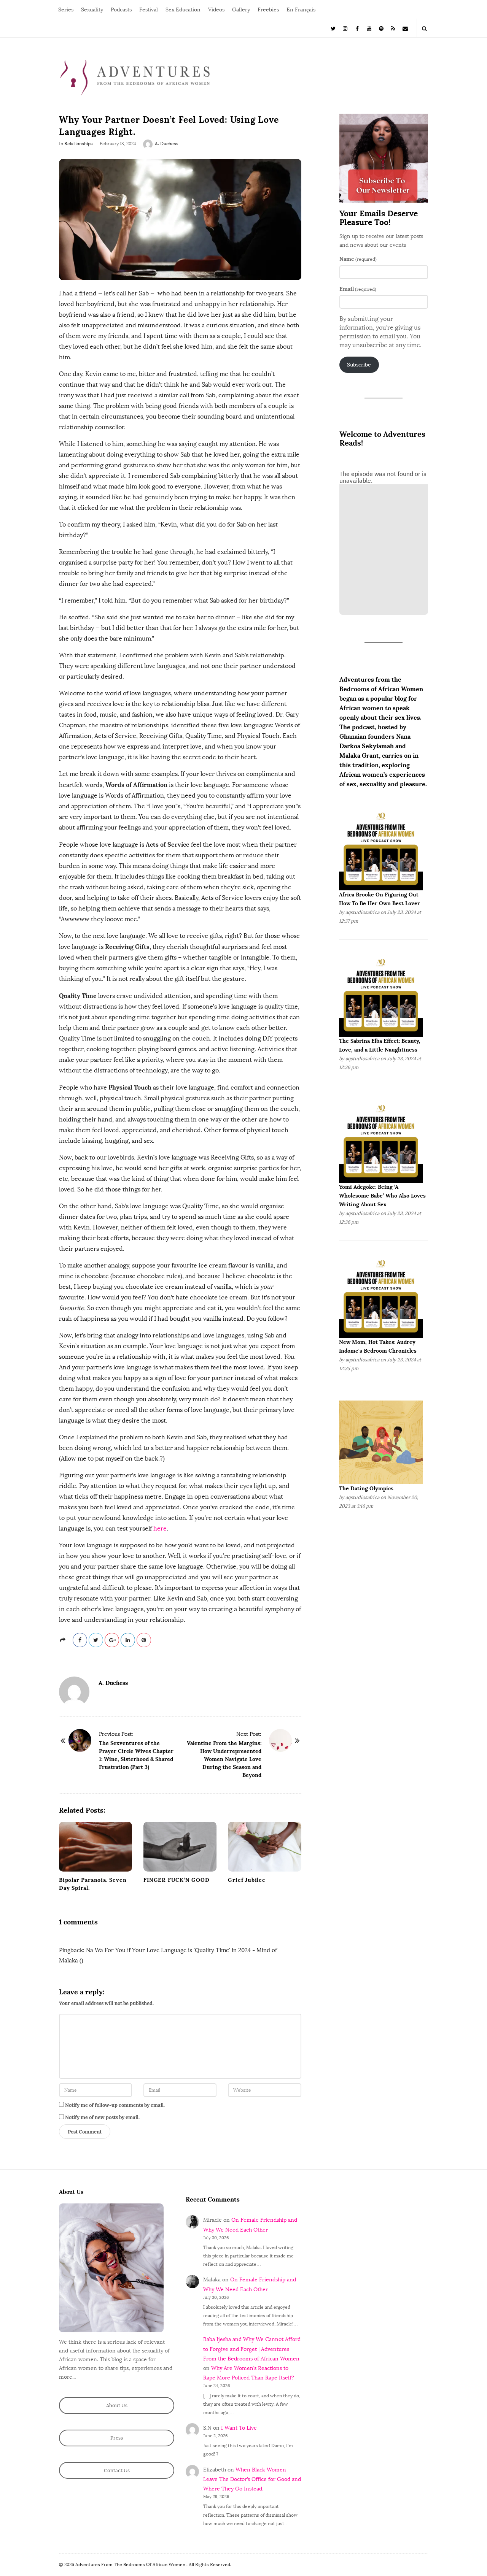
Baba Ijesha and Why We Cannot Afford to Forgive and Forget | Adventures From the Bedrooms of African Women (252, 2349)
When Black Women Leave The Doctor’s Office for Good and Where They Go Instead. (252, 2479)
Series (66, 10)
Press (117, 2438)
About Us (117, 2405)
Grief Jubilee (247, 1880)
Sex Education (183, 10)
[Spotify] (381, 28)
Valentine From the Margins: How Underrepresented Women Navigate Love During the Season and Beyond (224, 1759)
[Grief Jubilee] (264, 1847)
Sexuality (92, 10)
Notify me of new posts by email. (102, 2117)
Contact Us (117, 2471)
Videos (216, 10)
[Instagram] (345, 28)
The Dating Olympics (366, 1488)
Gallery (241, 10)
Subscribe (359, 365)
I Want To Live (239, 2428)
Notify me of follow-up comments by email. (115, 2105)
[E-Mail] (405, 28)
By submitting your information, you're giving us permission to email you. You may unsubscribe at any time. (380, 332)
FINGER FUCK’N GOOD (176, 1880)
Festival (149, 10)
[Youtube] (369, 28)
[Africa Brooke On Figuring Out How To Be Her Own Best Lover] (381, 848)
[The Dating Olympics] (381, 1442)
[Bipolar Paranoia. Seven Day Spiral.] (95, 1847)
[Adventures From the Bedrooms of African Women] (135, 77)
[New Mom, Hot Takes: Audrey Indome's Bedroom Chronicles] (381, 1296)
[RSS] (393, 28)
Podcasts (121, 10)
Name (358, 259)
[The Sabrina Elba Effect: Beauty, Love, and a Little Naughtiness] (381, 994)
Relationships (79, 144)
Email (358, 289)
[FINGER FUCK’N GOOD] (180, 1847)
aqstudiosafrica (362, 912)
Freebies (268, 10)
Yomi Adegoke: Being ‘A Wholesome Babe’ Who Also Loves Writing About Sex (382, 1196)
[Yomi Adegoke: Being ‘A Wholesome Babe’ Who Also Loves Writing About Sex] (381, 1141)
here (160, 1528)
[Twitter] (333, 28)
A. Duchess (167, 144)
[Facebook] (357, 28)
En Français (301, 10)
